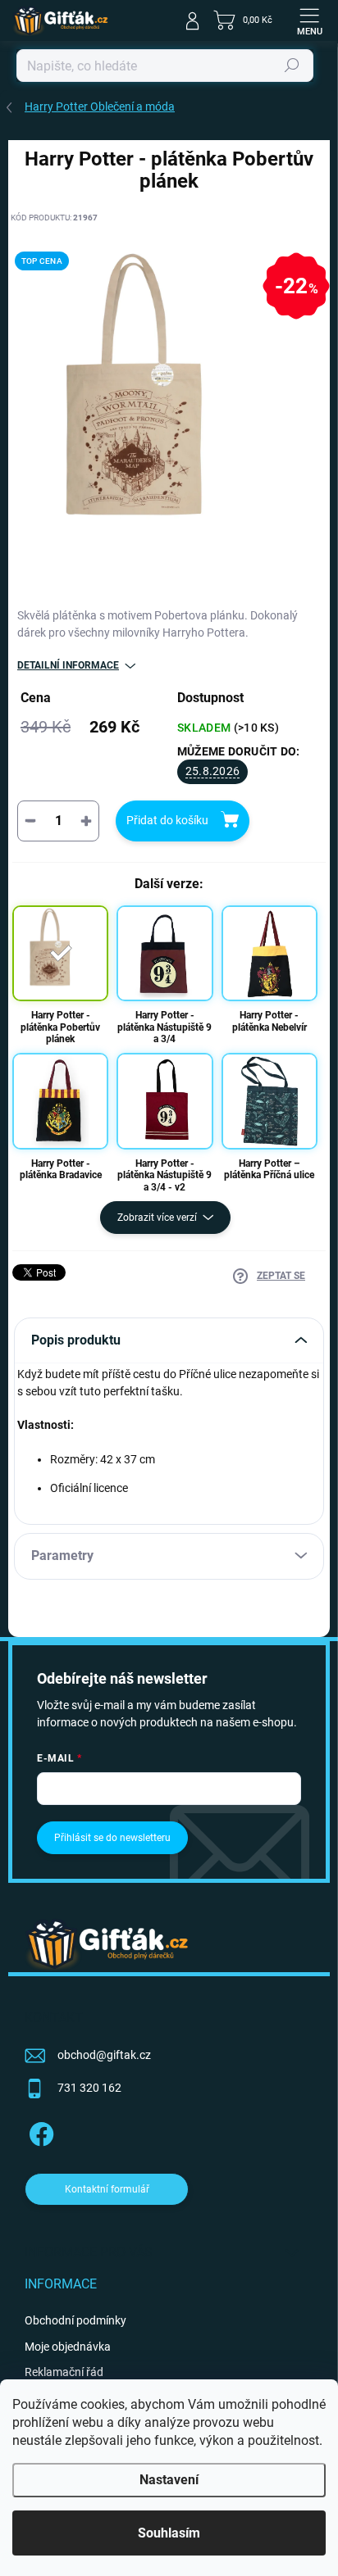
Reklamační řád (64, 2372)
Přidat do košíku (167, 820)
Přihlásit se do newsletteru (112, 1838)
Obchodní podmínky (75, 2320)
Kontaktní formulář (107, 2189)
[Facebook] (39, 2132)
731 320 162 (89, 2088)
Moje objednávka (68, 2347)
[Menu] (309, 20)
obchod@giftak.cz (104, 2055)
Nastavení (169, 2480)
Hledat (292, 66)
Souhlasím (169, 2533)
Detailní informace (68, 665)
